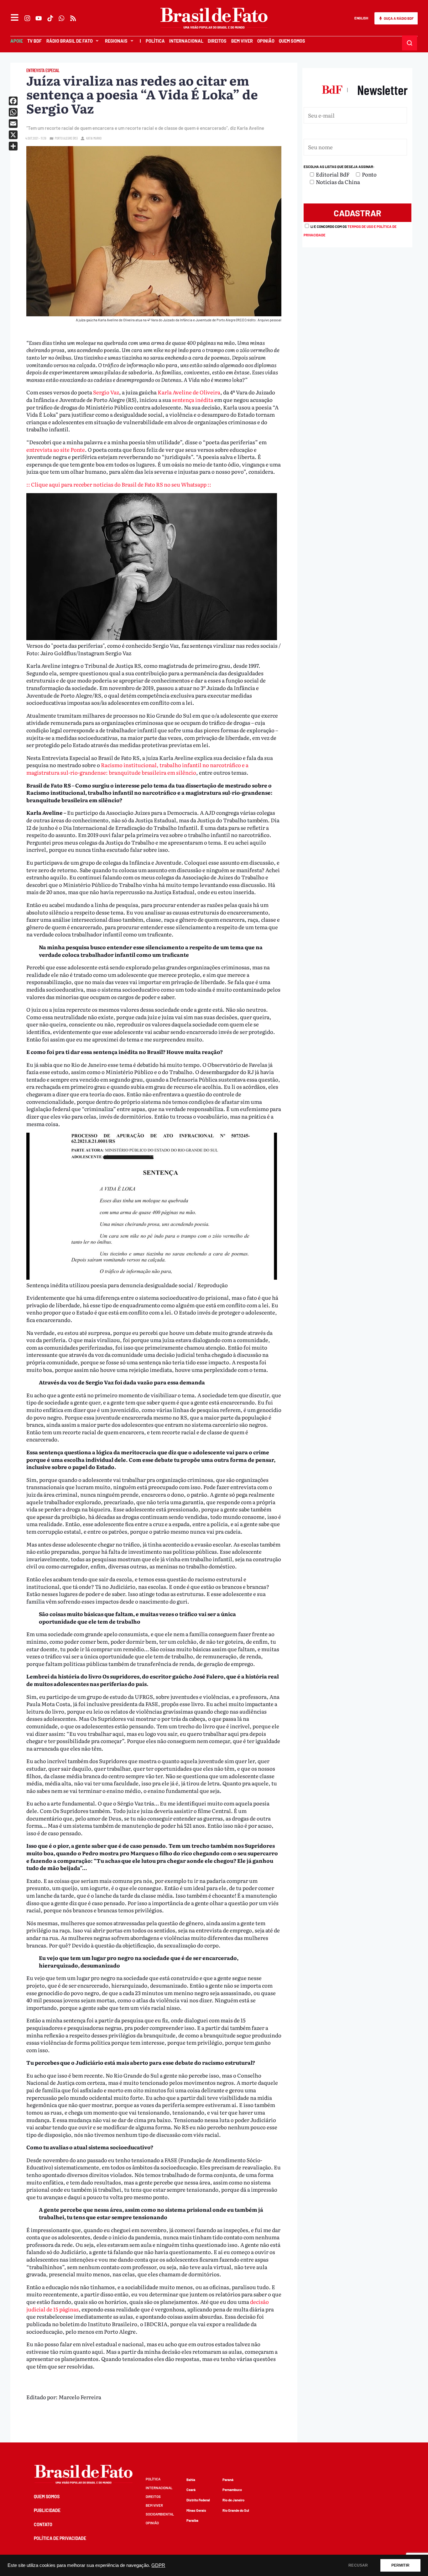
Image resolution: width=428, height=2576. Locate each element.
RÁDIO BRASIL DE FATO (70, 41)
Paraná (228, 2480)
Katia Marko (94, 138)
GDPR (158, 2565)
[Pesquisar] (410, 43)
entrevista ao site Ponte (56, 449)
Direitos (217, 41)
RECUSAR (358, 2565)
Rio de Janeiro (233, 2500)
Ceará (191, 2490)
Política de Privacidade (60, 2538)
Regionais (116, 41)
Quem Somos (292, 41)
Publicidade (47, 2510)
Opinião (266, 41)
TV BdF (34, 41)
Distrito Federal (198, 2500)
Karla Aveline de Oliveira (189, 392)
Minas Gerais (196, 2510)
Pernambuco (232, 2490)
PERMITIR (400, 2565)
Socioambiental (160, 2514)
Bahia (191, 2480)
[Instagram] (27, 18)
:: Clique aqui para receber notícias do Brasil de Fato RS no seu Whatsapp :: (119, 484)
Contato (43, 2524)
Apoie (17, 41)
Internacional (186, 41)
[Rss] (73, 18)
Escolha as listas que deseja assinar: (339, 167)
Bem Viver (242, 41)
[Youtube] (39, 18)
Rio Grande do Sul (236, 2510)
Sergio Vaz (106, 392)
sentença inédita (193, 400)
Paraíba (192, 2520)
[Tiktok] (50, 18)
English (361, 18)
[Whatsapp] (62, 18)
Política (155, 41)
